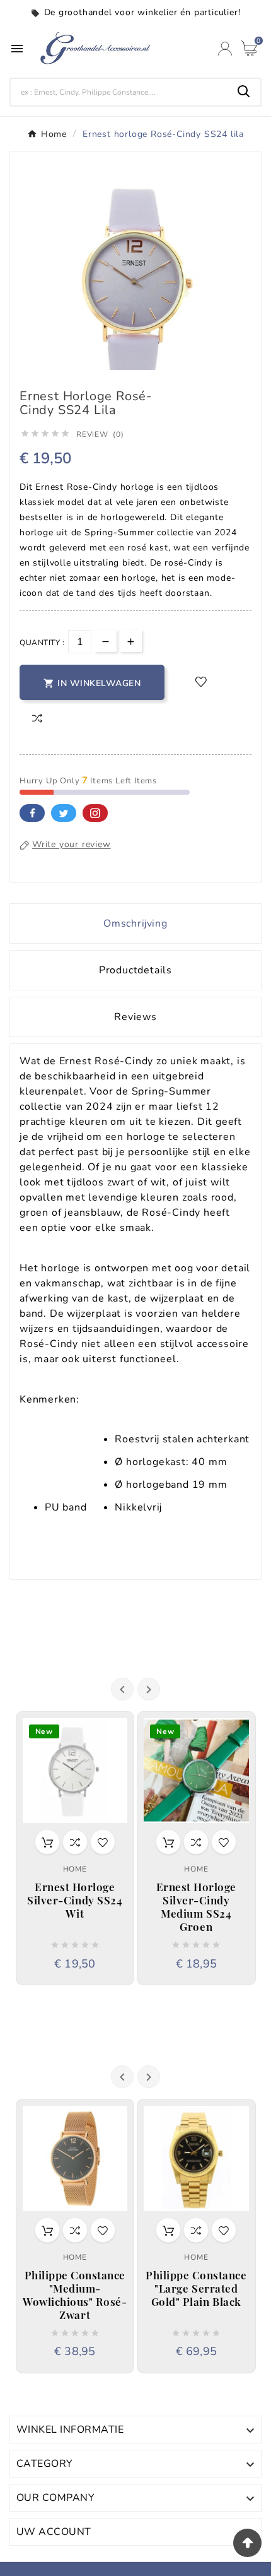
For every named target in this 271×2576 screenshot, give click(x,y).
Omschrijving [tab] (135, 923)
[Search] (244, 92)
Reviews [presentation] (135, 1017)
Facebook (32, 813)
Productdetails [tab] (135, 970)
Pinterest (95, 813)
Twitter (64, 813)
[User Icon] (225, 49)
